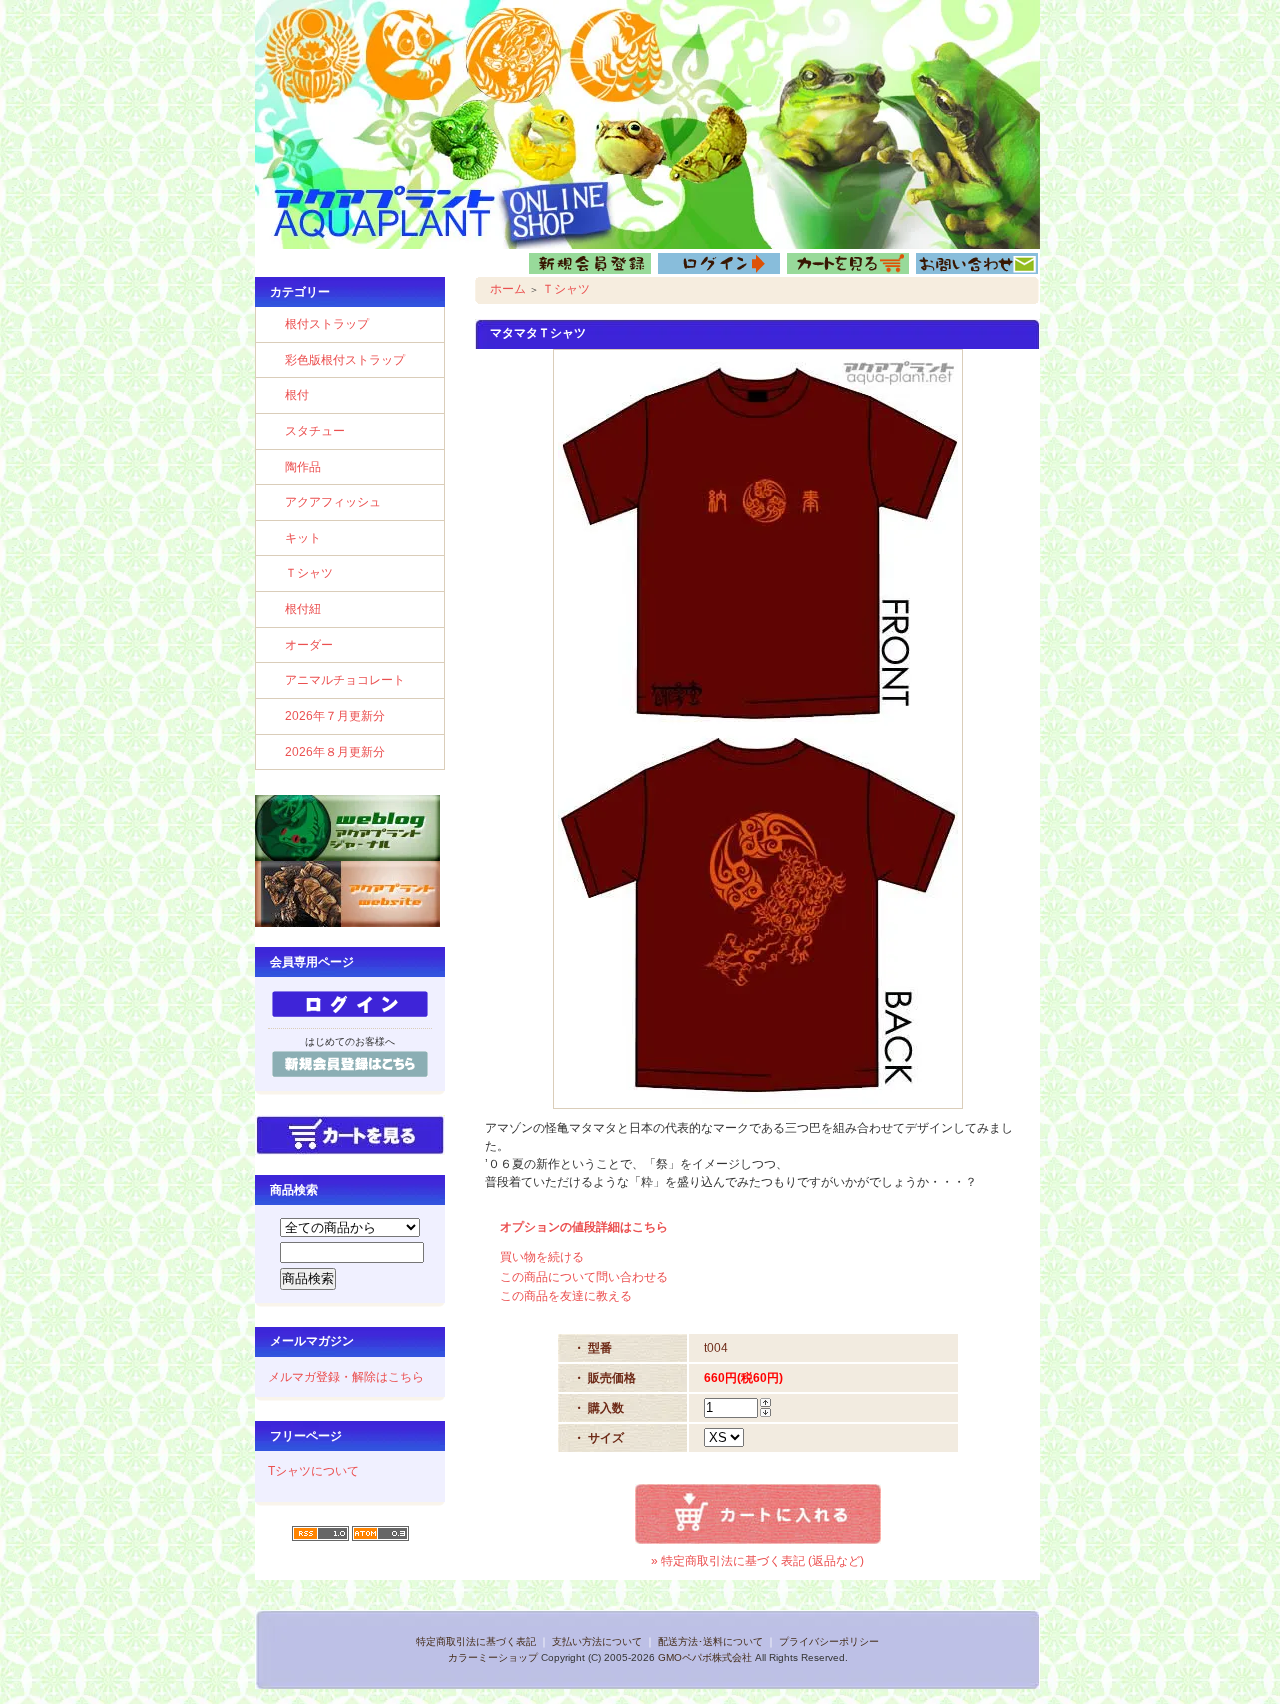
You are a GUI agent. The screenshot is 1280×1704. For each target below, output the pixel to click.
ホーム (508, 289)
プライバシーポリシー (829, 1641)
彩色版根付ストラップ (345, 360)
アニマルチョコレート (345, 680)
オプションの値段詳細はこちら (584, 1227)
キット (303, 538)
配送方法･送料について (710, 1641)
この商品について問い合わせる (584, 1277)
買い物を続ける (542, 1257)
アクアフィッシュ (333, 502)
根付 (297, 395)
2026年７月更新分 (335, 716)
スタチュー (315, 431)
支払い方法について (597, 1641)
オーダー (309, 645)
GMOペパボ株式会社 (705, 1657)
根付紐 (303, 609)
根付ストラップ (327, 324)
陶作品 (303, 467)
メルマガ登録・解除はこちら (346, 1377)
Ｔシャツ (309, 573)
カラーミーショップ (493, 1657)
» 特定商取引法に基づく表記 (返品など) (757, 1561)
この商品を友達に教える (566, 1296)
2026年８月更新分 (335, 752)
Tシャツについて (313, 1471)
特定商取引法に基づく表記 (476, 1641)
